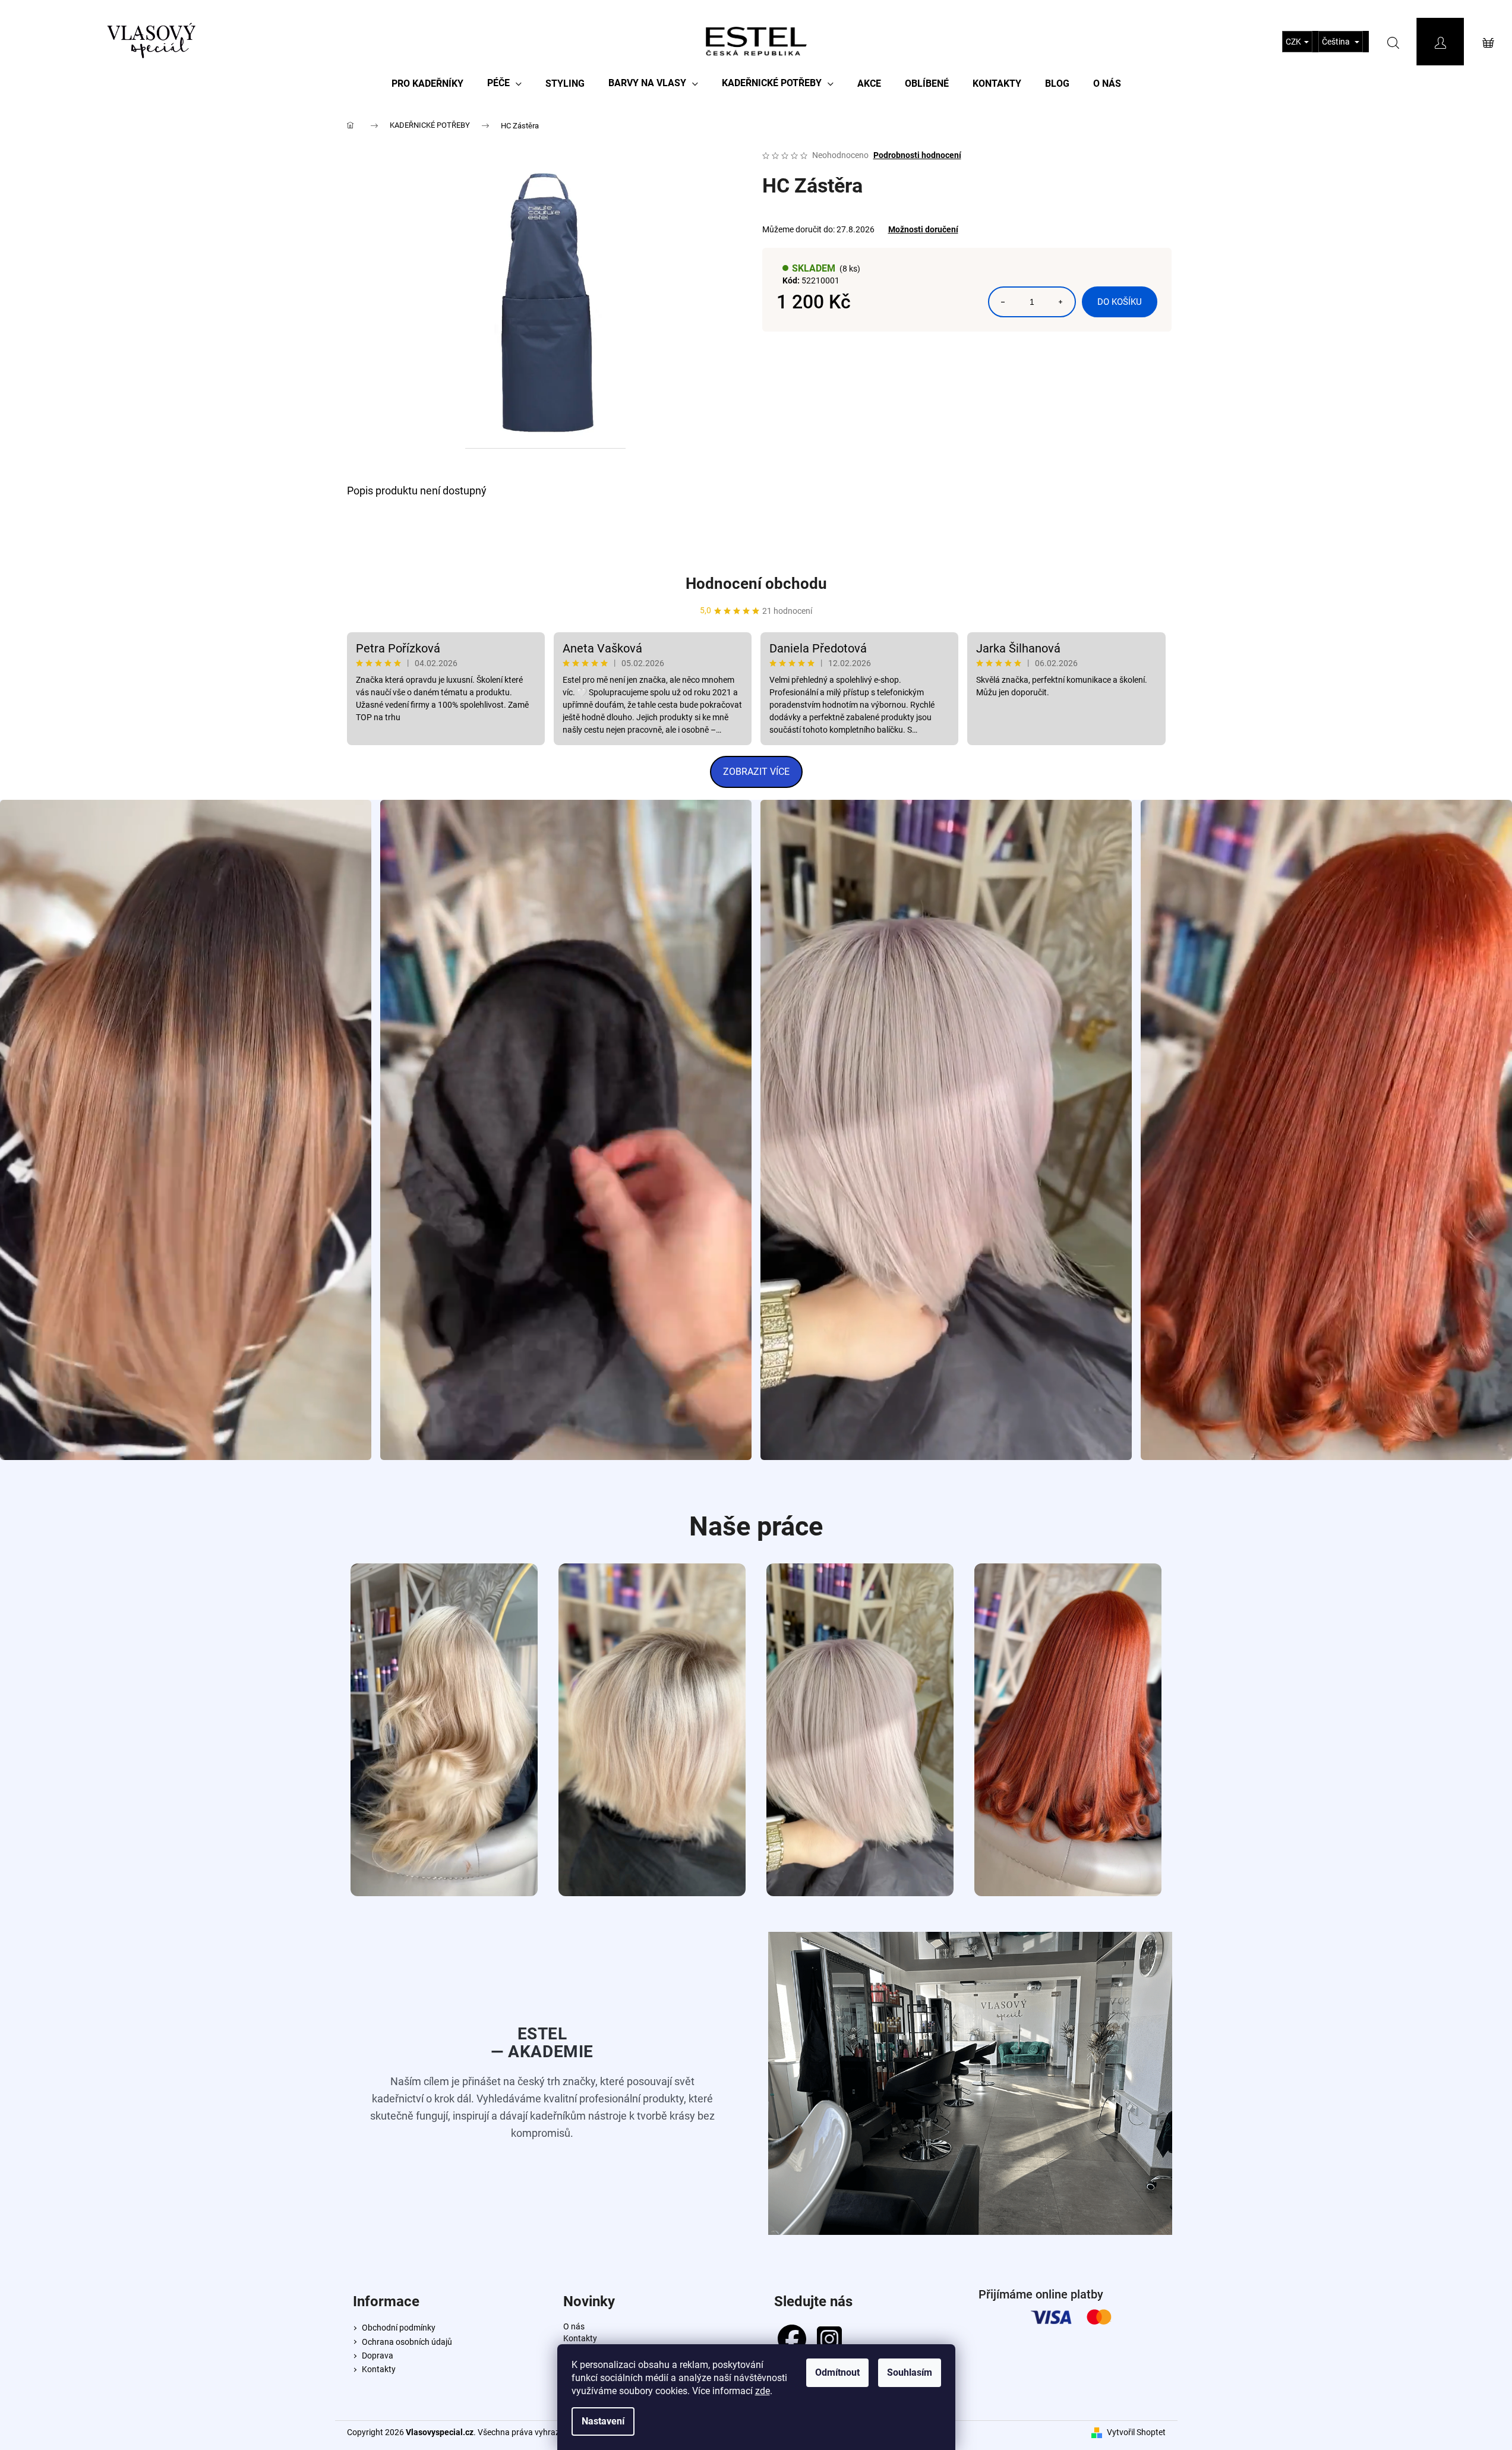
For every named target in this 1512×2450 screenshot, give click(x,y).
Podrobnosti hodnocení (917, 155)
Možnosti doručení (923, 229)
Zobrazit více (756, 772)
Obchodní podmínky (399, 2328)
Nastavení (603, 2421)
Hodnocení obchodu (756, 584)
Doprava (378, 2356)
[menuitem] (427, 83)
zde (763, 2391)
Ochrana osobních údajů (407, 2342)
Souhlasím (910, 2372)
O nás (574, 2326)
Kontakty (379, 2369)
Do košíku (1120, 302)
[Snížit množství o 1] (1003, 302)
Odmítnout (837, 2372)
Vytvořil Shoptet (1136, 2432)
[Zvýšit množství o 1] (1060, 302)
